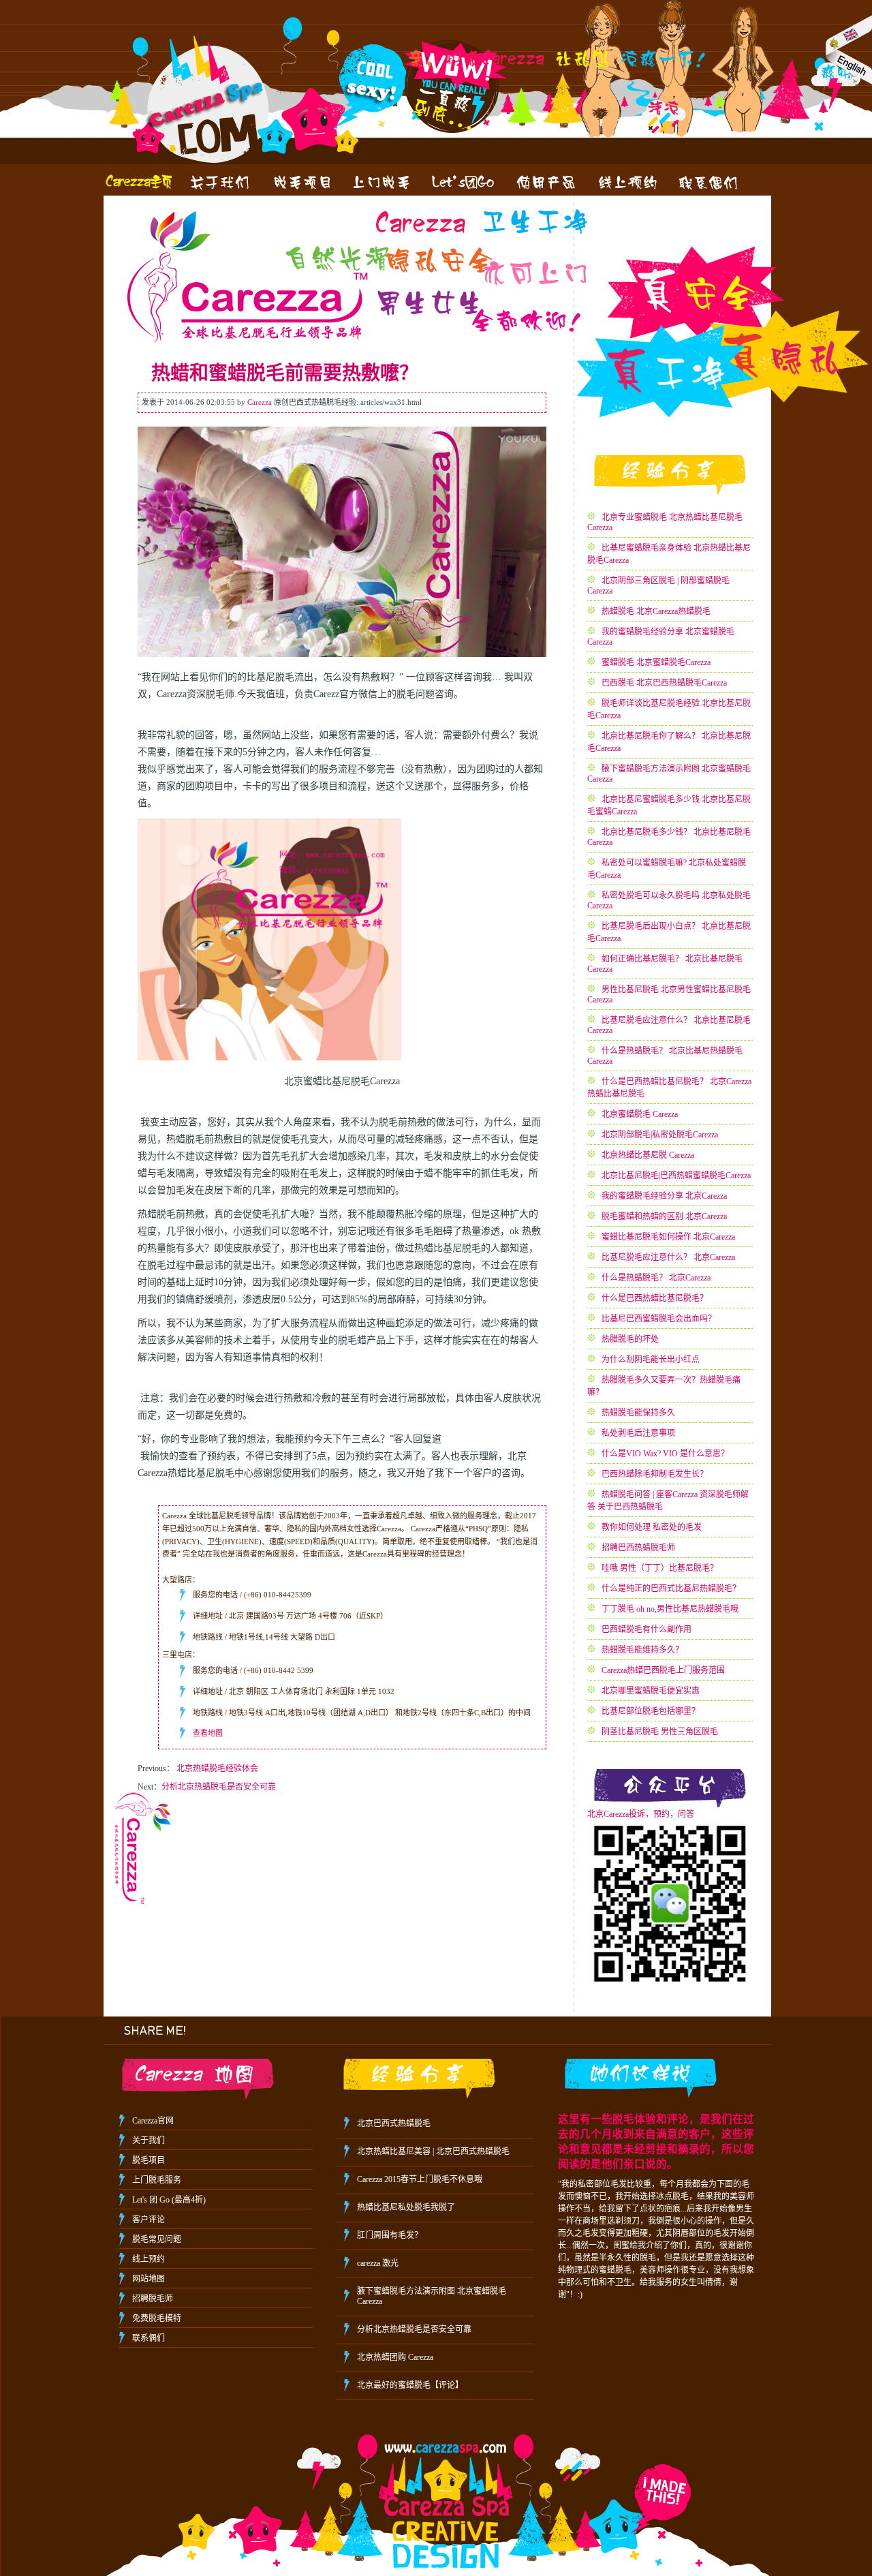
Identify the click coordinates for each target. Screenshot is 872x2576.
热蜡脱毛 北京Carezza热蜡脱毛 (656, 611)
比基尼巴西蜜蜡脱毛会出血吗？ (659, 1319)
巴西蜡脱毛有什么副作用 (647, 1629)
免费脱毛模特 (157, 2318)
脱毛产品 (546, 182)
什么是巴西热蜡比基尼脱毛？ (655, 1298)
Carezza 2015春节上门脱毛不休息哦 (420, 2179)
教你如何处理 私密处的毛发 (652, 1527)
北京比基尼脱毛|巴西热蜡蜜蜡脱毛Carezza (676, 1176)
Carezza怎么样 (219, 182)
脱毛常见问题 (157, 2239)
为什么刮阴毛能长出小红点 (651, 1360)
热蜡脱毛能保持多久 (638, 1413)
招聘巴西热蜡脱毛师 (638, 1548)
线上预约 (628, 182)
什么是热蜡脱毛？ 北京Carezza (656, 1278)
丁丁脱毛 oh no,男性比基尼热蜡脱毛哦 (670, 1609)
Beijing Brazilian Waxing (848, 49)
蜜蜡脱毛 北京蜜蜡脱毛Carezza (656, 662)
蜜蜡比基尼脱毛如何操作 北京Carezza (668, 1237)
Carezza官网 (153, 2121)
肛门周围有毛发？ (390, 2235)
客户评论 (149, 2220)
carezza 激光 (378, 2263)
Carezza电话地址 (710, 182)
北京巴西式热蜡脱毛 (394, 2123)
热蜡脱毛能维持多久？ (642, 1650)
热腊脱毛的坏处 (630, 1339)
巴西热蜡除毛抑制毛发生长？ (655, 1474)
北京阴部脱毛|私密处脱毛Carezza (660, 1135)
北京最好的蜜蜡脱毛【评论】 (410, 2385)
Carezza (138, 182)
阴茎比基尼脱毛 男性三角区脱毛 (660, 1732)
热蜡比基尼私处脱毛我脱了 (406, 2207)
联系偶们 (149, 2338)
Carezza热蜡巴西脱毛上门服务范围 (663, 1670)
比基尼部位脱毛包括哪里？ (651, 1711)
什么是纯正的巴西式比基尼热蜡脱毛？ (671, 1589)
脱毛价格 (301, 182)
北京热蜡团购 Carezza (395, 2357)
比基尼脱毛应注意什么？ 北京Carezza (668, 1257)
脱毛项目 (149, 2160)
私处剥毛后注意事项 (638, 1433)
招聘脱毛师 (153, 2299)
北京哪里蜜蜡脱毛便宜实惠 (651, 1691)
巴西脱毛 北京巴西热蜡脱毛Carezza (664, 683)
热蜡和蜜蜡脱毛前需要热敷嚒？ (285, 373)
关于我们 (149, 2141)
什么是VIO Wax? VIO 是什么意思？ (665, 1454)
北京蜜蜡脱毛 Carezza (640, 1114)
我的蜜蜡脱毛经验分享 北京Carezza (664, 1196)
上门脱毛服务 (383, 182)
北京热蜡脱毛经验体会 (217, 1768)
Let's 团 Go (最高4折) (169, 2200)
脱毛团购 (465, 182)
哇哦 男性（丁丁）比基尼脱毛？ (660, 1568)
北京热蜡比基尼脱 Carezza (648, 1155)
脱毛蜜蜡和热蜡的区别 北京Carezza (664, 1216)
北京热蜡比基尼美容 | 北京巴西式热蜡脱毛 (433, 2151)
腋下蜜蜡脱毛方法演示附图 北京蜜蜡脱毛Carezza (432, 2296)
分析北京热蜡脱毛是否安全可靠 (219, 1787)
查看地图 (208, 1733)
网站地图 (149, 2279)
